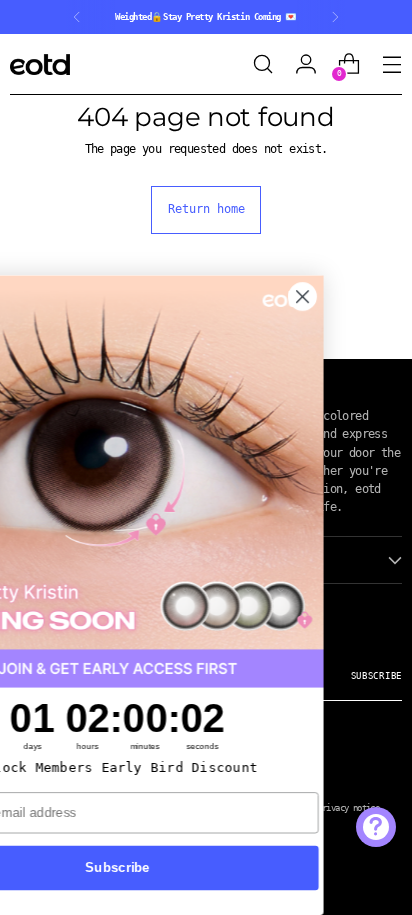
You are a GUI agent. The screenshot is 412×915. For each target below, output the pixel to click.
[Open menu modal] (391, 64)
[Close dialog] (369, 296)
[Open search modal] (262, 64)
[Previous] (77, 17)
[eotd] (40, 64)
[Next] (335, 17)
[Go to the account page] (305, 64)
